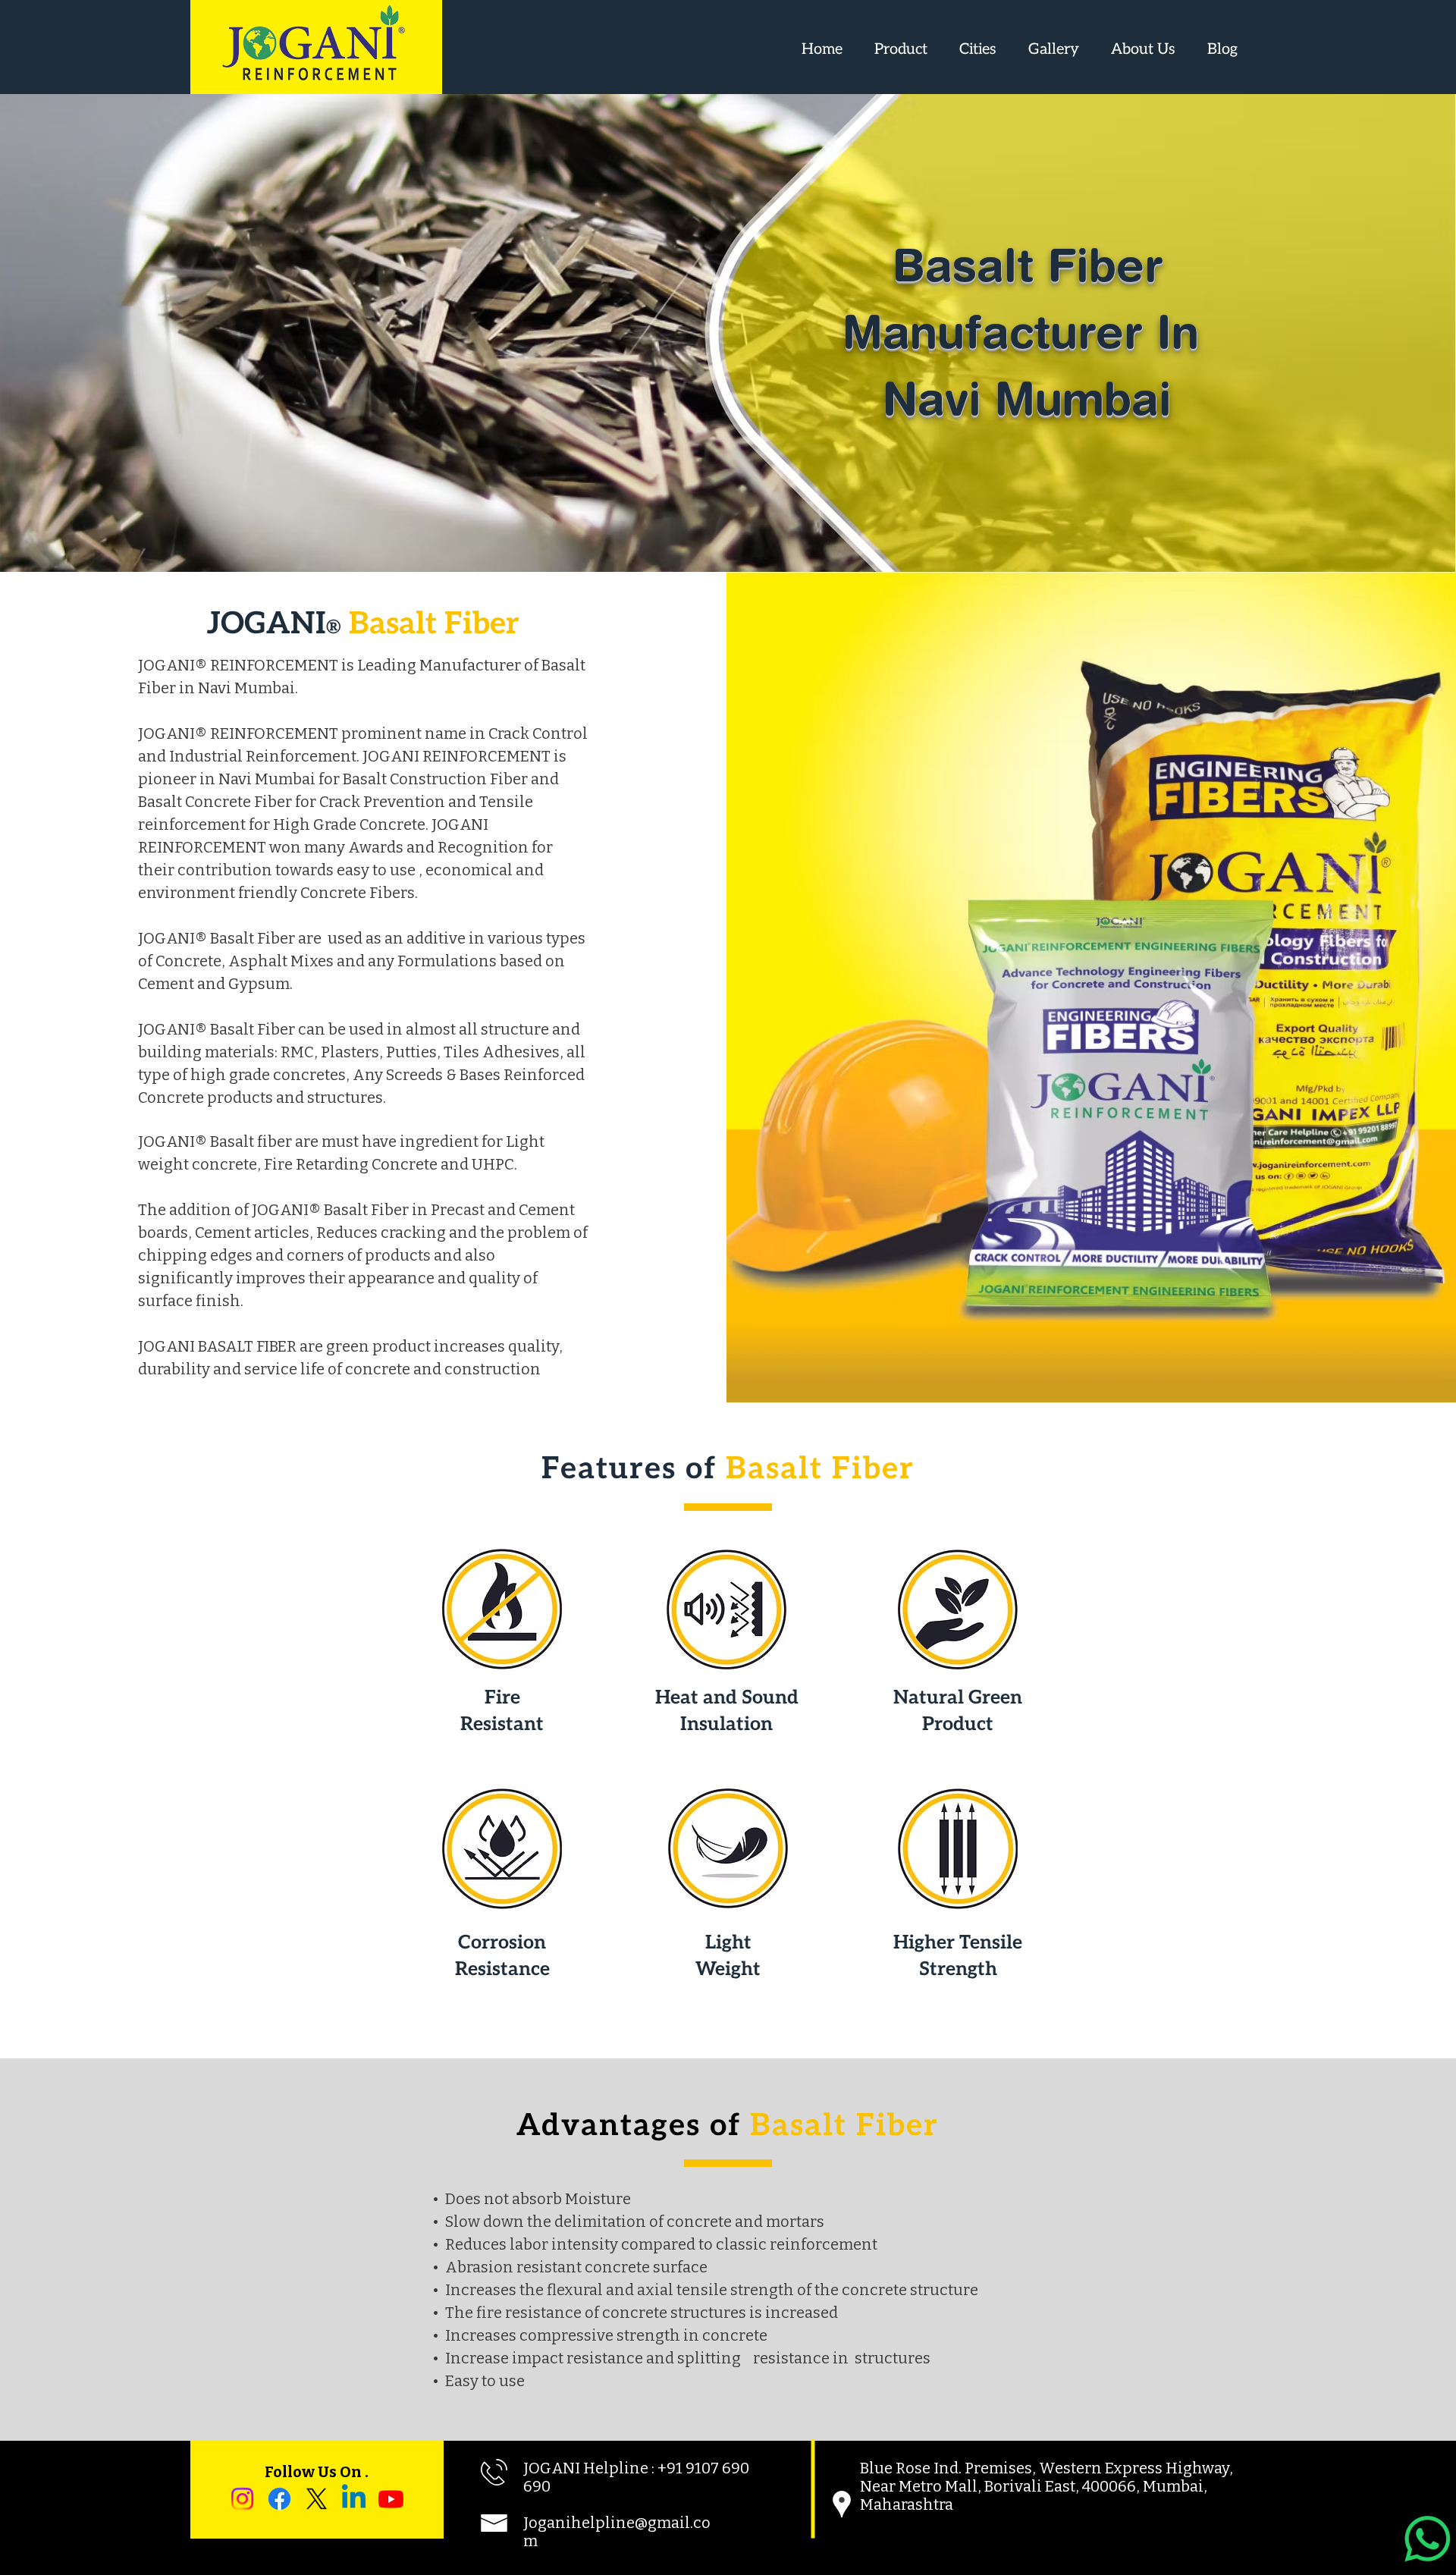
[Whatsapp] (1428, 2539)
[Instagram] (242, 2499)
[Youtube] (391, 2499)
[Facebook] (279, 2499)
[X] (317, 2499)
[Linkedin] (354, 2499)
